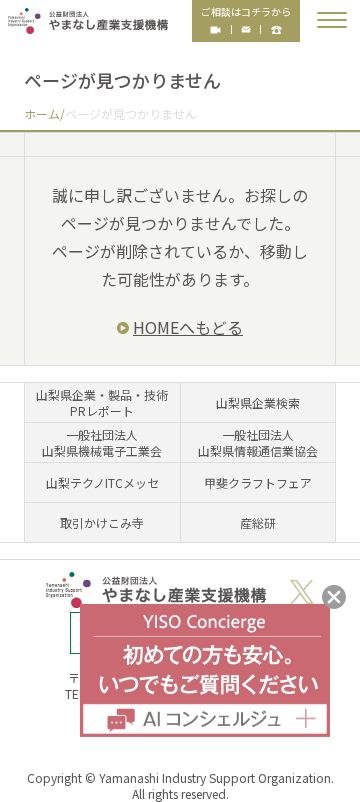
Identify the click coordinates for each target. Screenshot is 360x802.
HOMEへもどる (188, 327)
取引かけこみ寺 (102, 522)
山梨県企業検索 (258, 402)
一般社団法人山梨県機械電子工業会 (102, 442)
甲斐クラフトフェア (258, 482)
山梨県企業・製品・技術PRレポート (102, 402)
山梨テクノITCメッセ (102, 482)
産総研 (258, 522)
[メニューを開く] (332, 20)
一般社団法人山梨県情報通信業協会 (258, 442)
